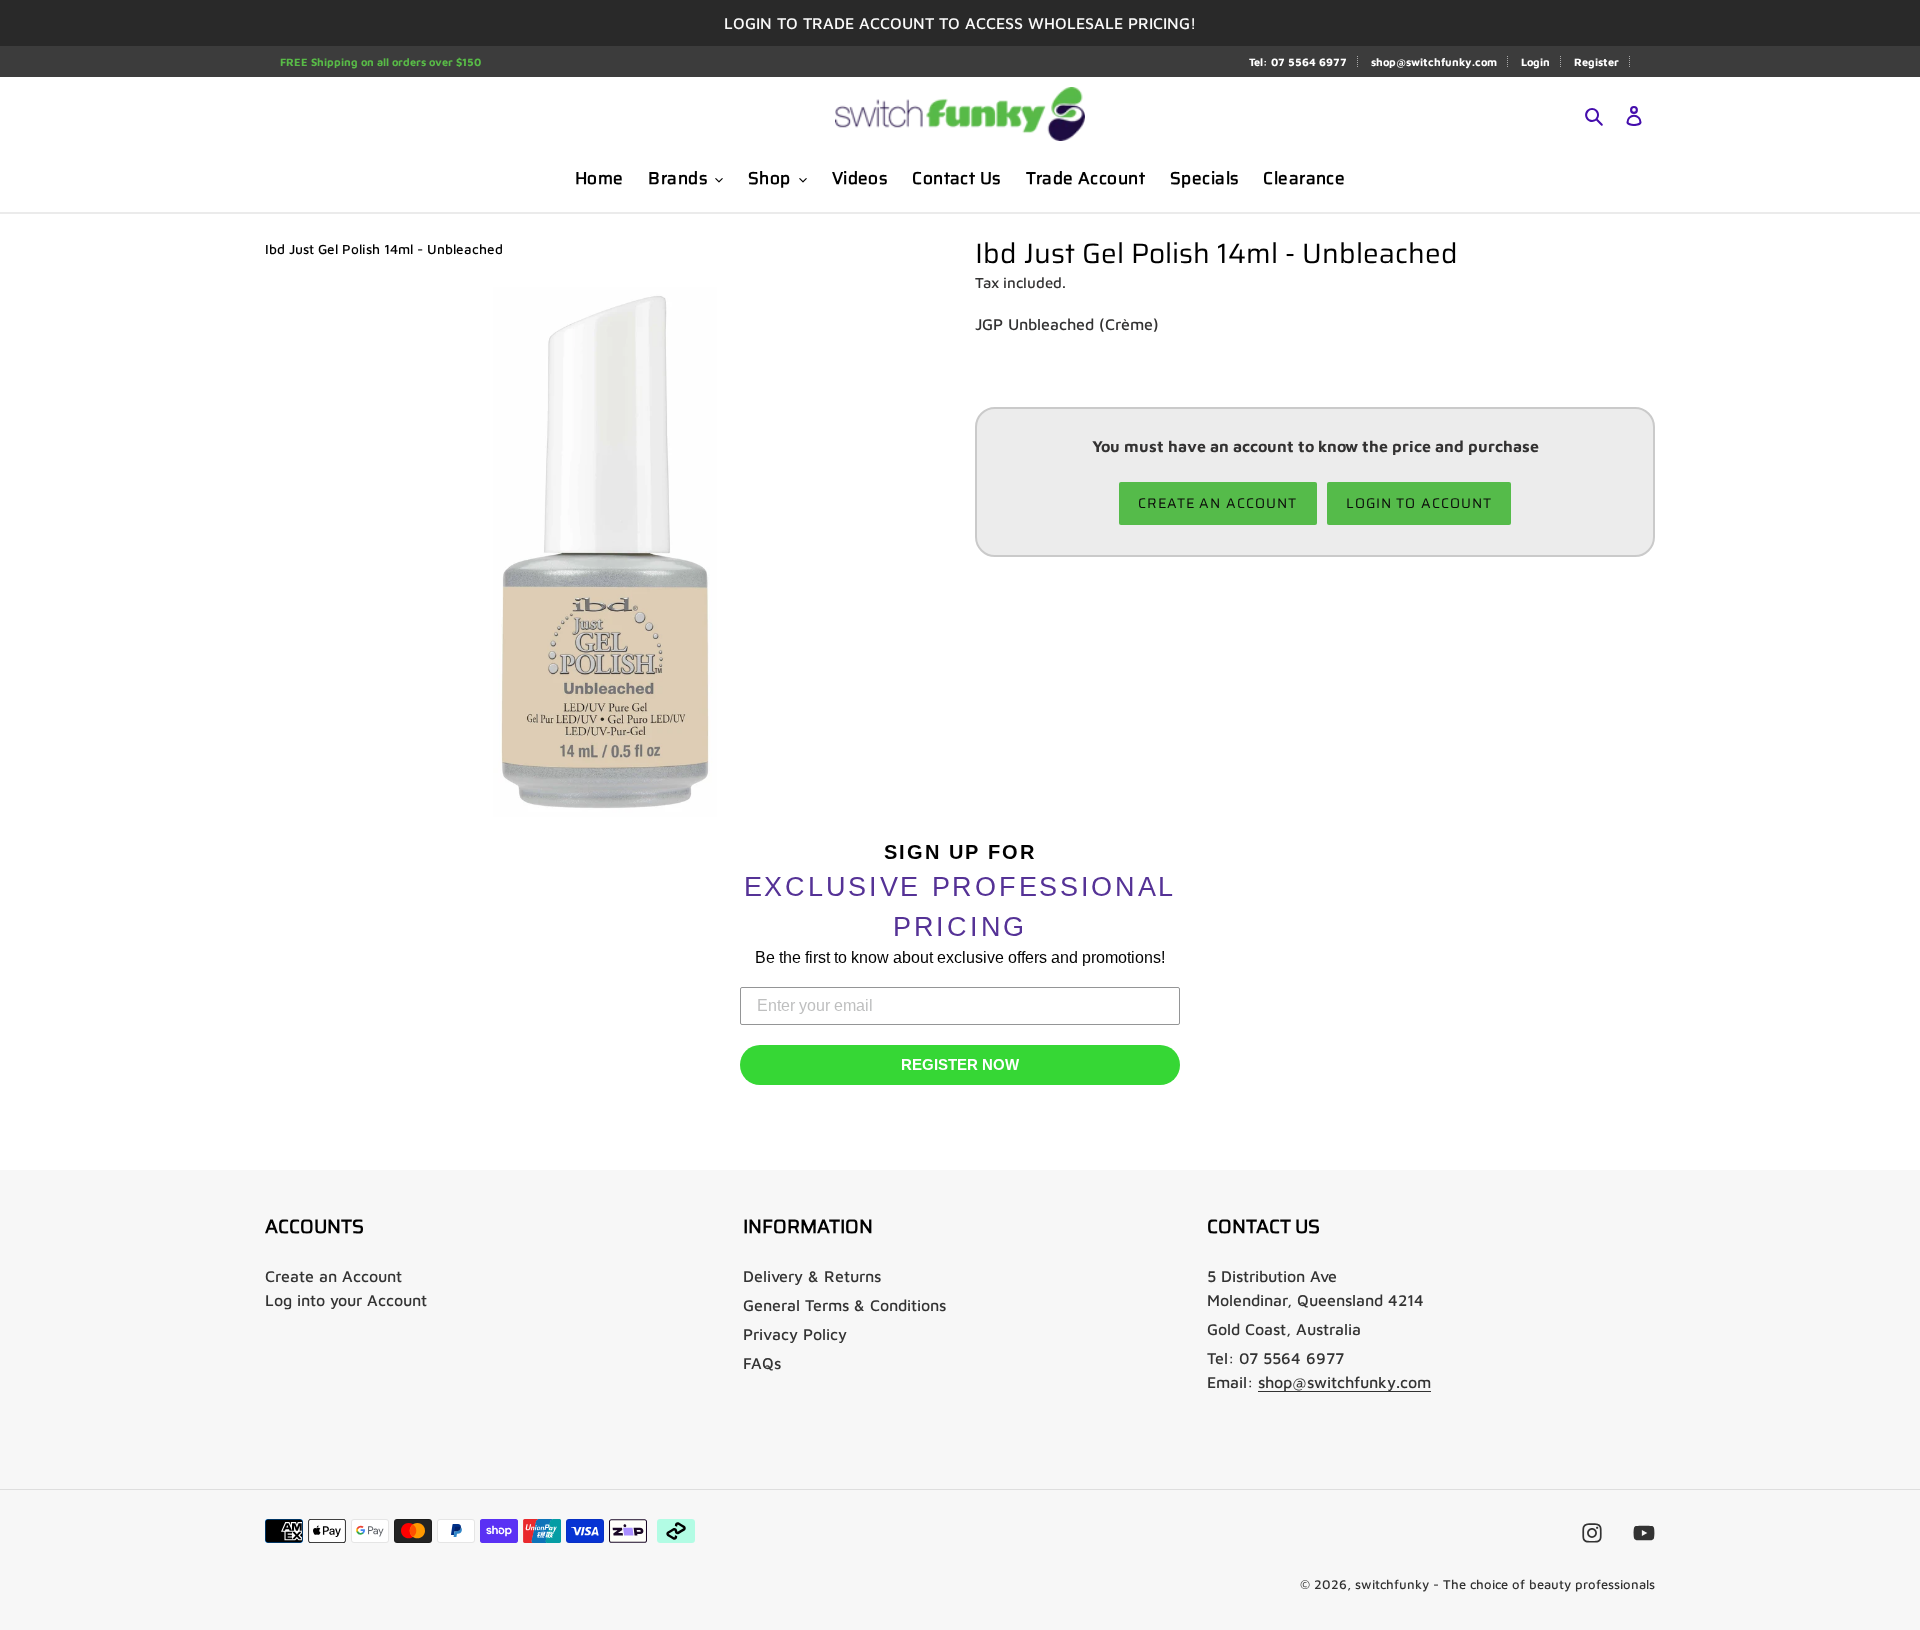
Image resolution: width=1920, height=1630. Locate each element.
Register (1596, 61)
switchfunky (1392, 1584)
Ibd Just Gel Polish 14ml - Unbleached (384, 249)
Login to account (1419, 503)
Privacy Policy (795, 1334)
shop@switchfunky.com (1434, 61)
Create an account (1218, 503)
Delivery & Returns (812, 1276)
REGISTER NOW (960, 1064)
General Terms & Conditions (844, 1305)
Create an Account (333, 1276)
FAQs (762, 1363)
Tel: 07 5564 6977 (1298, 61)
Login (1535, 61)
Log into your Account (346, 1300)
